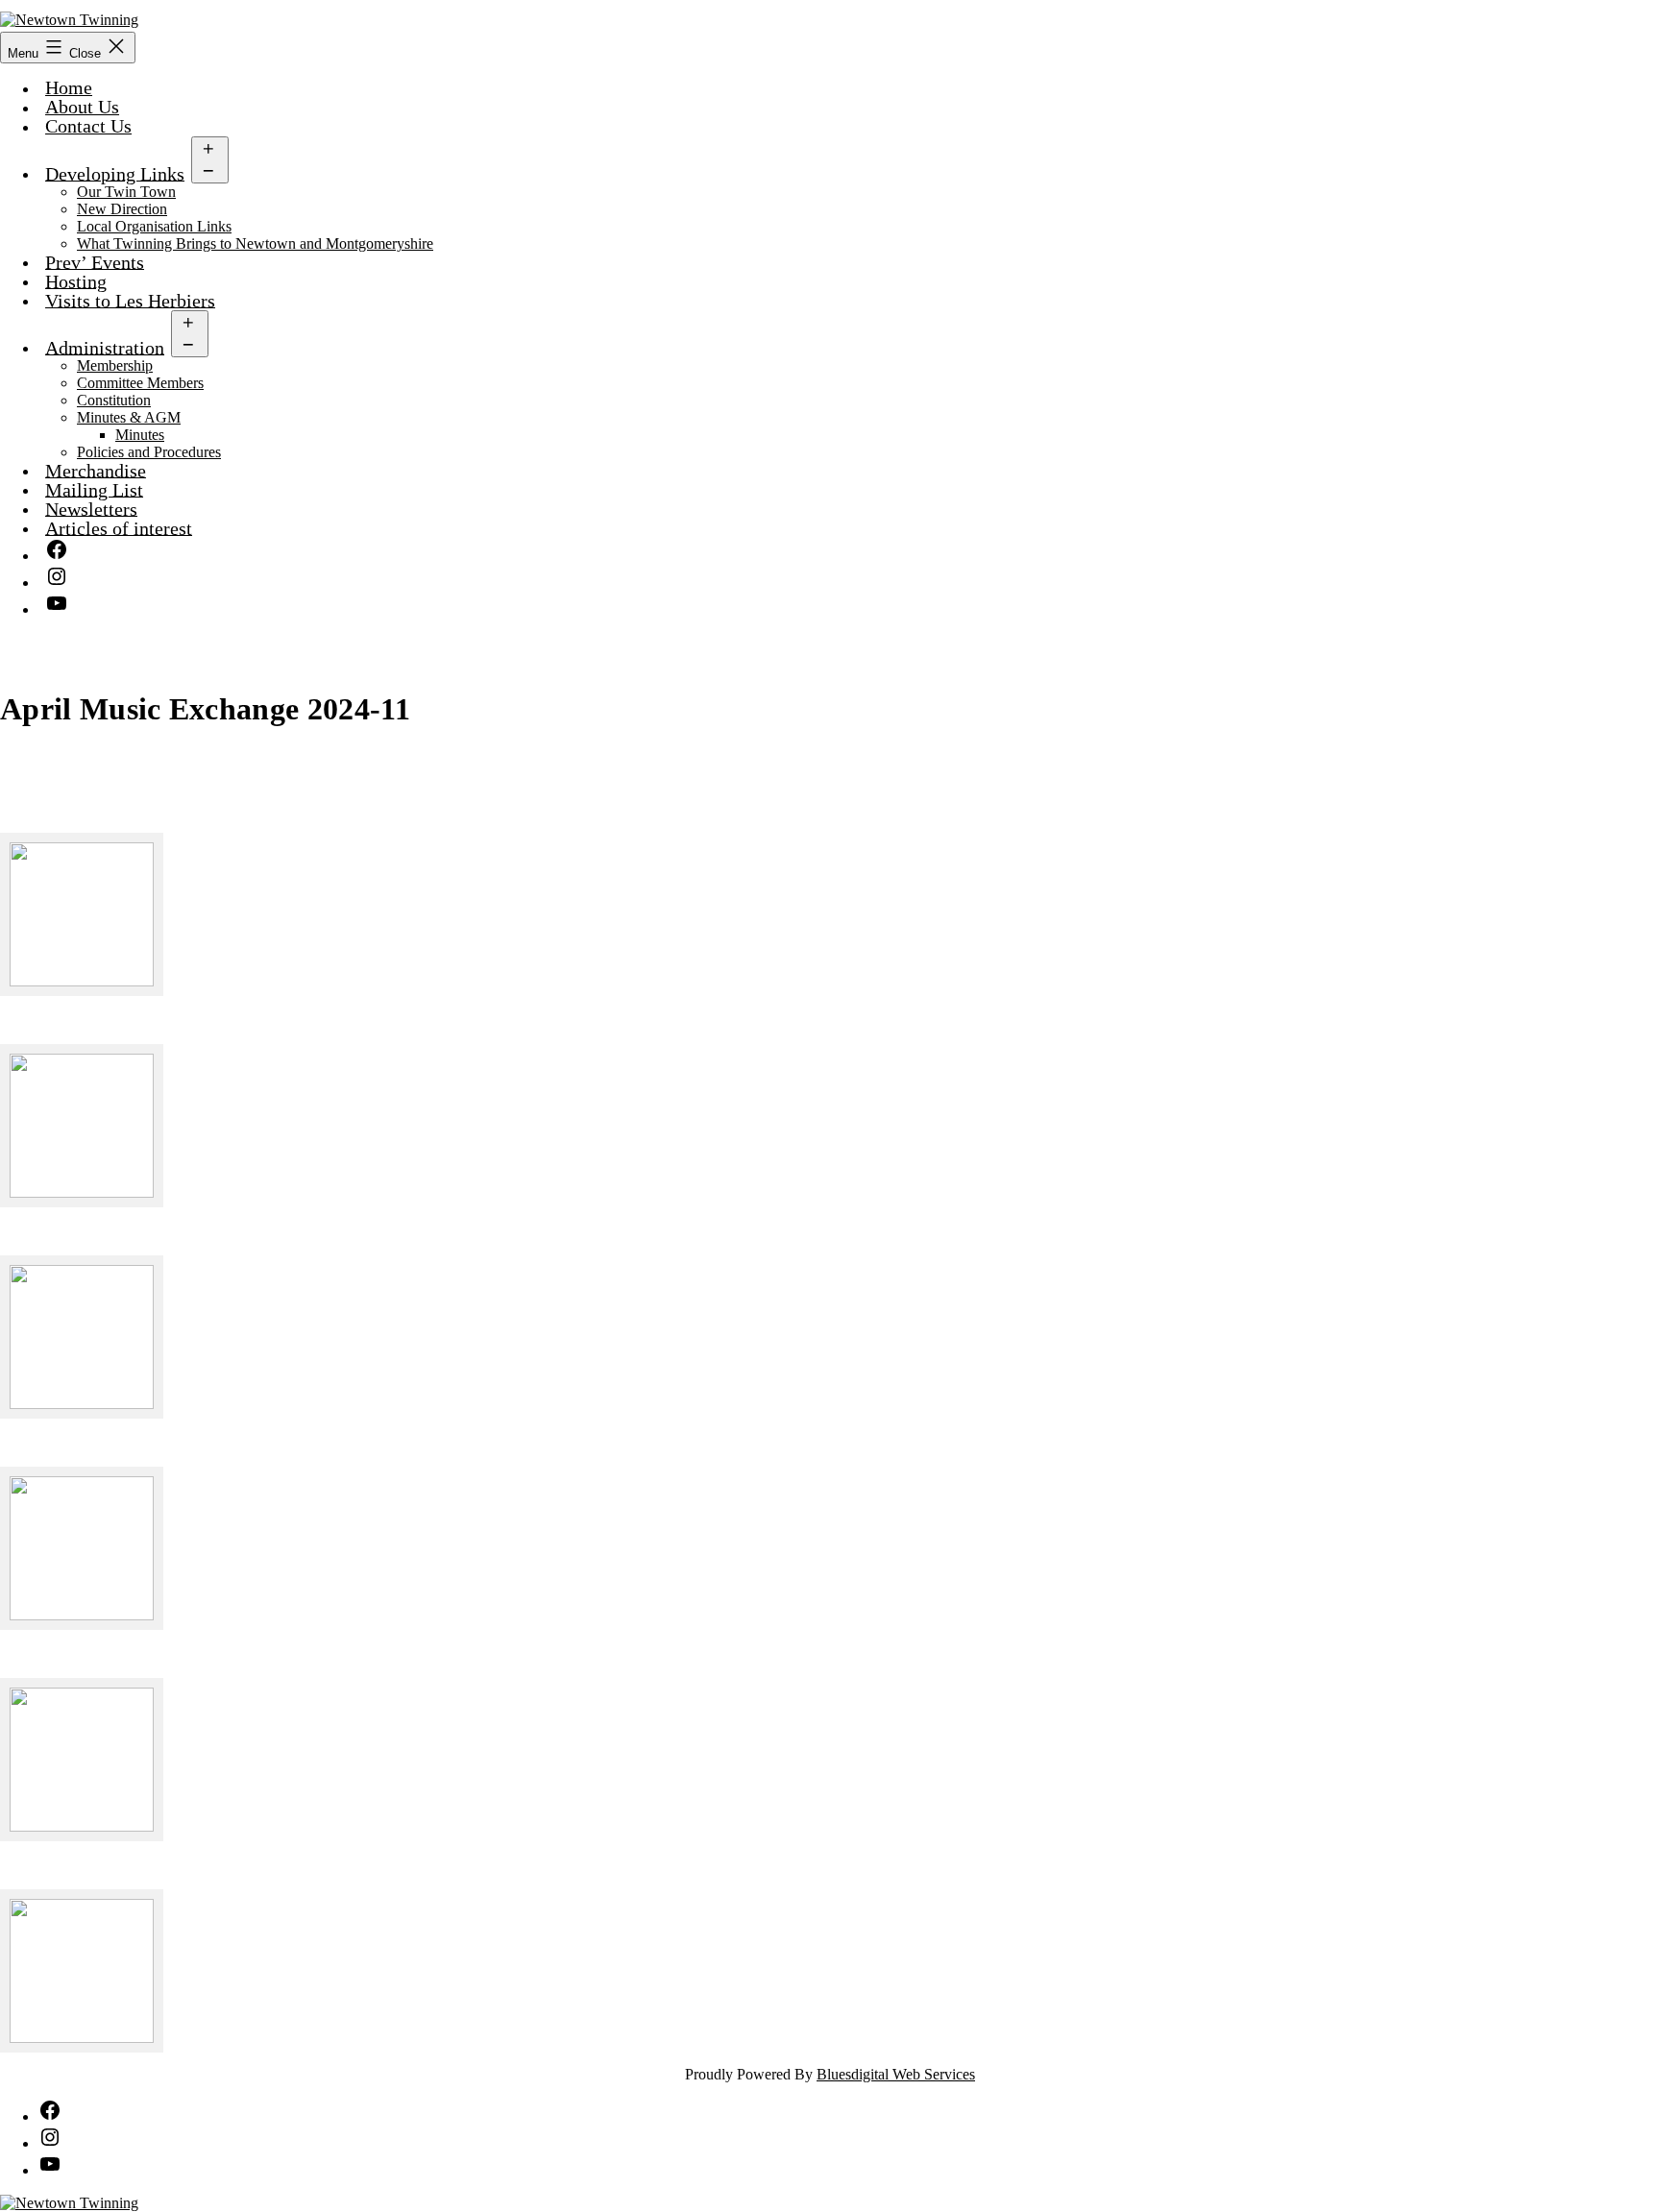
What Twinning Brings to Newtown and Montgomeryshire (255, 243)
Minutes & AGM (129, 417)
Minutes (140, 435)
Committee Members (140, 383)
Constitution (114, 400)
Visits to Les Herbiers (130, 300)
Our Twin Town (126, 192)
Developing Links (115, 173)
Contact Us (88, 126)
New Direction (122, 209)
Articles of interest (119, 528)
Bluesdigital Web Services (896, 2074)
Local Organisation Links (154, 226)
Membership (115, 365)
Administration (105, 347)
